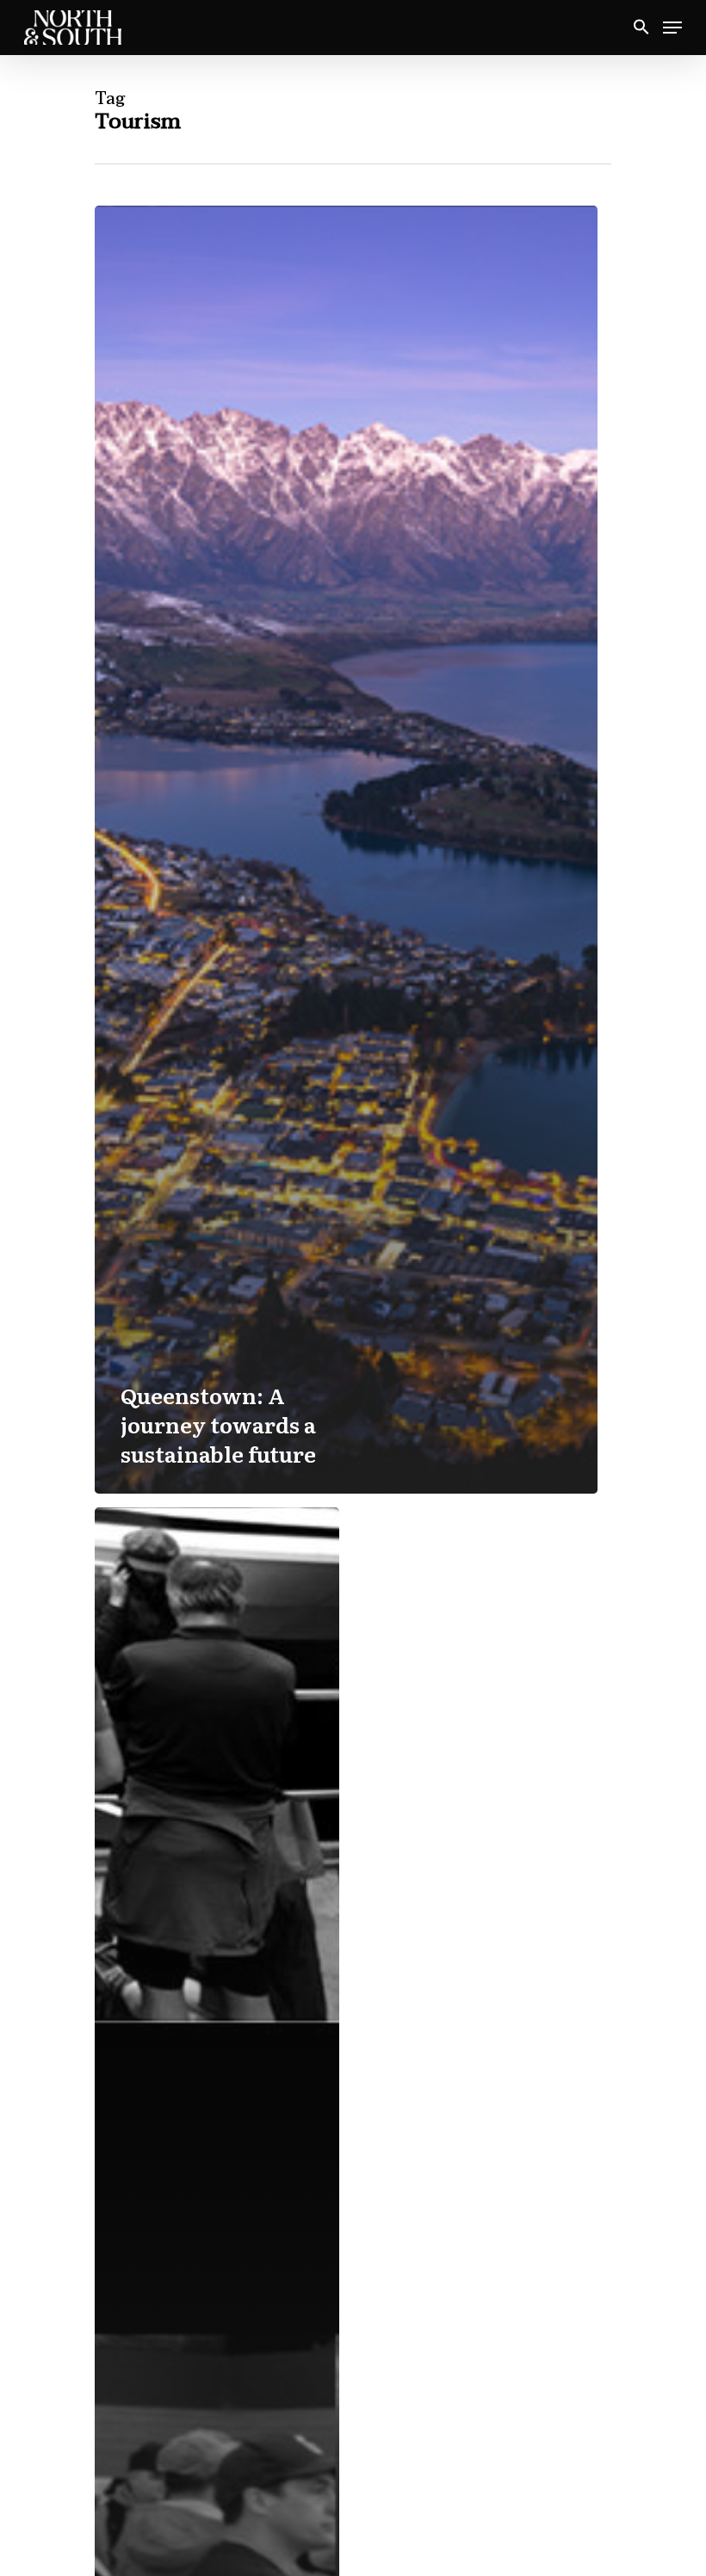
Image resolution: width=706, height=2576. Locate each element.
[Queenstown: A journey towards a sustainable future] (346, 850)
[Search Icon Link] (641, 28)
